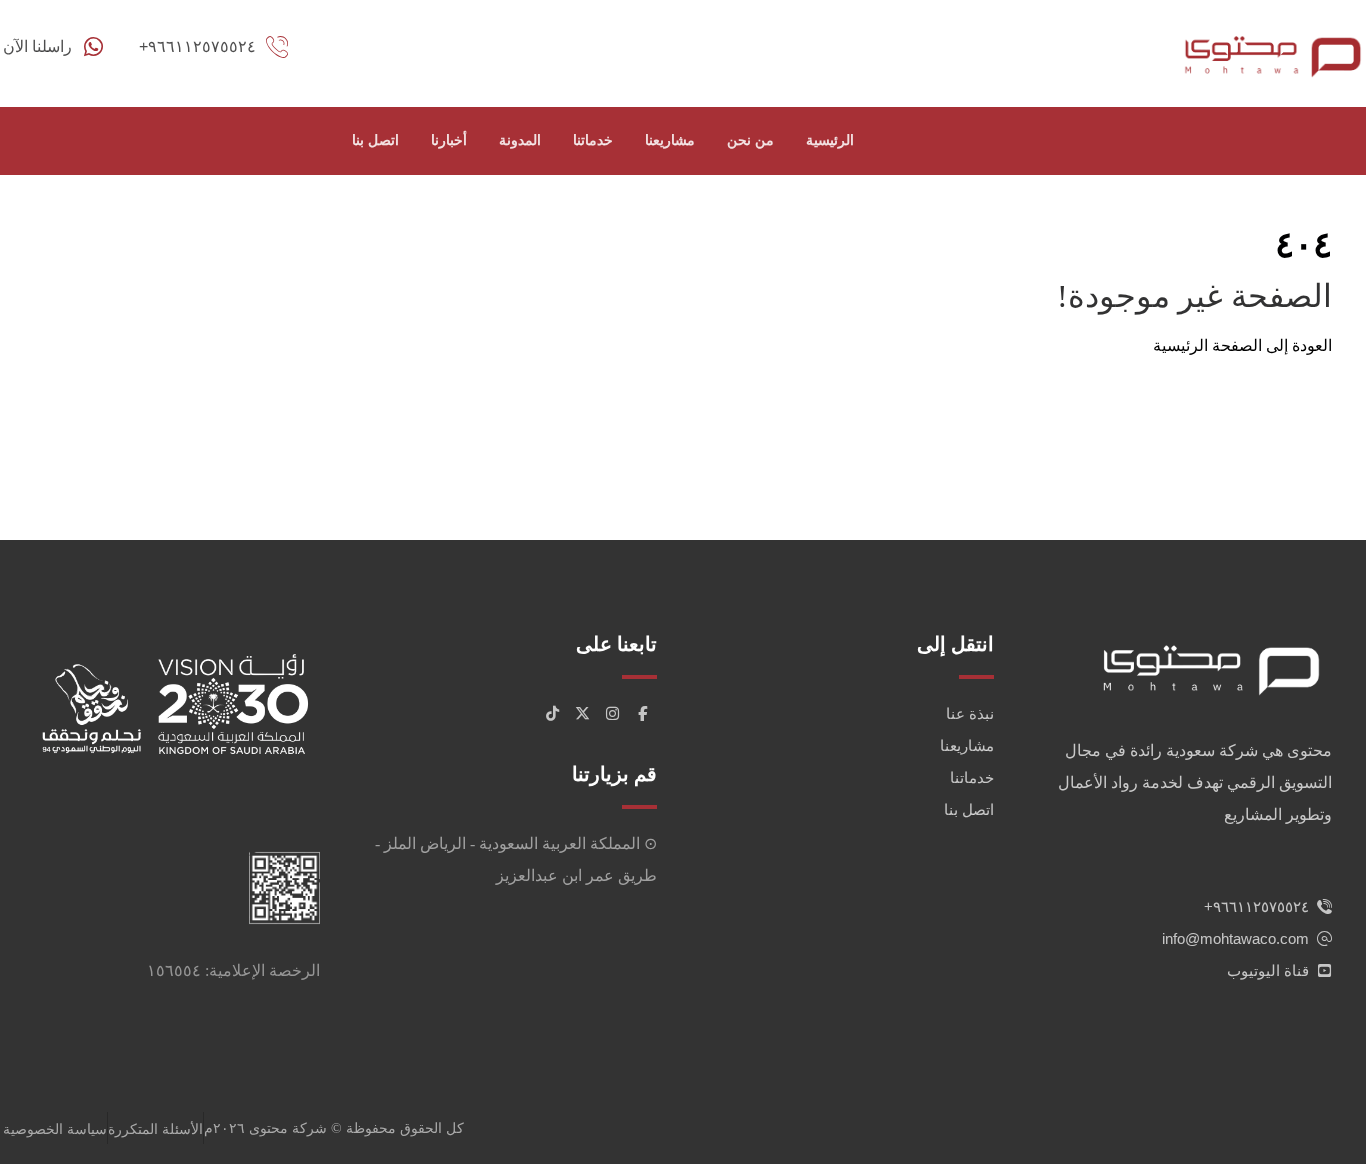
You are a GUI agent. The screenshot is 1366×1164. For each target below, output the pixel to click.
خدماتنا (972, 777)
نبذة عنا (970, 713)
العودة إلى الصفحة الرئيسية (1242, 345)
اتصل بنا (969, 809)
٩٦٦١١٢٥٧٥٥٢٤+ (1256, 906)
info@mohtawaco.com (1235, 938)
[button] (642, 714)
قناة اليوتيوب (1268, 970)
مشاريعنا (967, 745)
